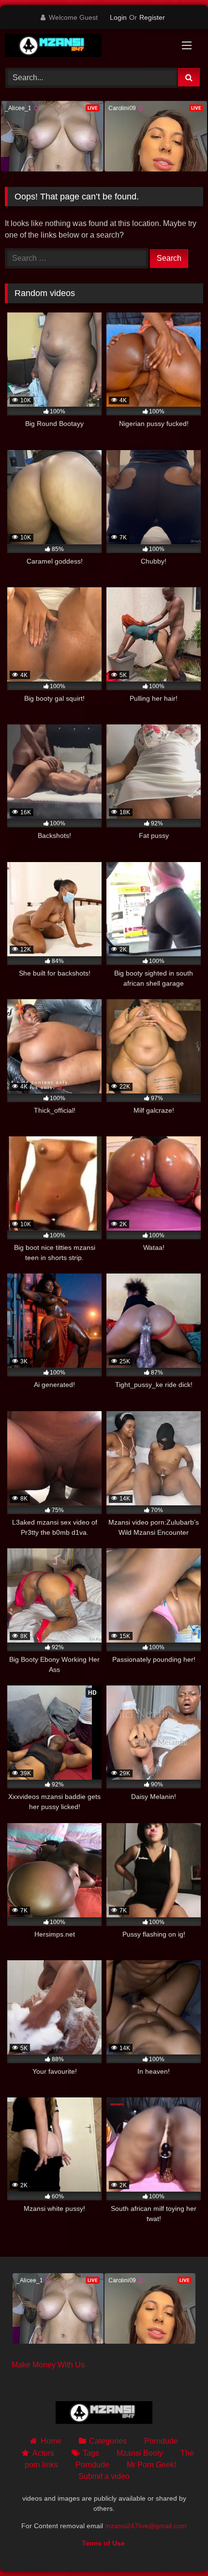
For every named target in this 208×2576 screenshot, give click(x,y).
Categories (108, 2441)
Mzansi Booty (140, 2453)
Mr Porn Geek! (151, 2465)
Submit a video (104, 2476)
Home (51, 2441)
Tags (91, 2453)
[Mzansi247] (85, 47)
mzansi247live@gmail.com (146, 2526)
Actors (43, 2453)
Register (152, 17)
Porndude (161, 2441)
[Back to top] (178, 2547)
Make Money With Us (48, 2365)
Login (118, 17)
